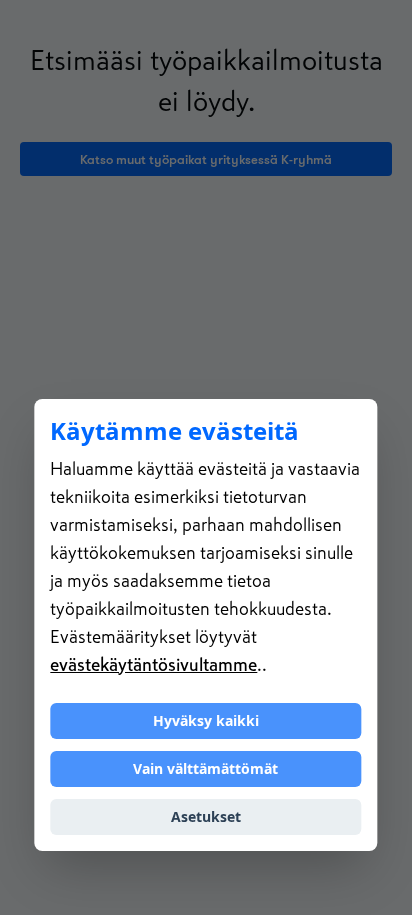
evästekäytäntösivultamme (153, 665)
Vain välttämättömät (205, 768)
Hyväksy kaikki (206, 720)
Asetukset (206, 816)
